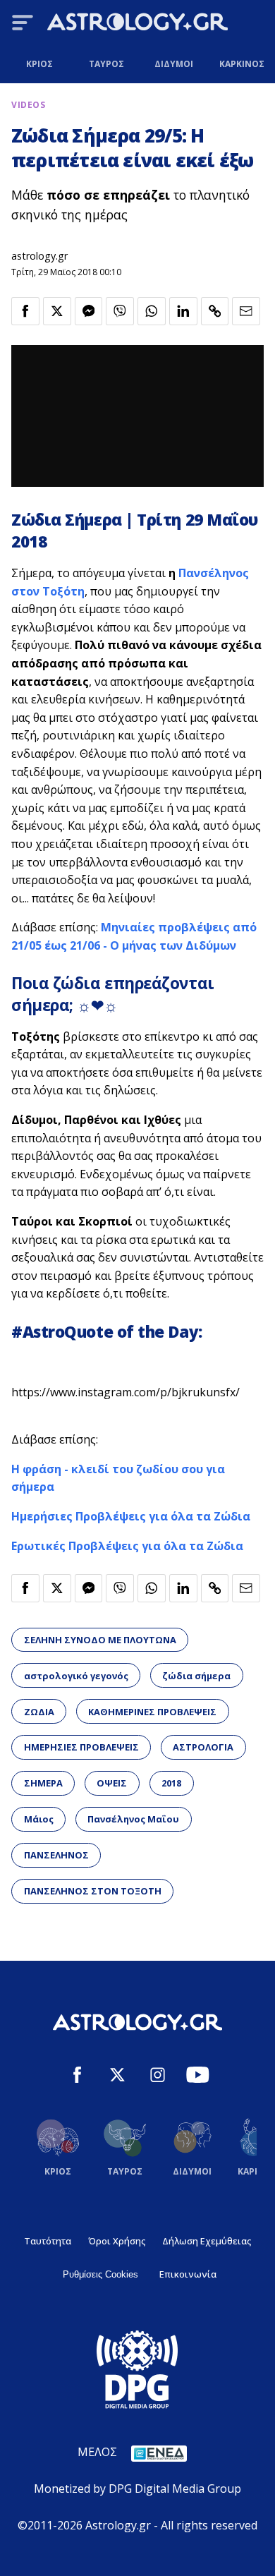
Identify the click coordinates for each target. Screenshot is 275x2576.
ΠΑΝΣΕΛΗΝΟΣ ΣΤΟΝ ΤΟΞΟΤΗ (93, 1891)
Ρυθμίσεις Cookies (100, 2274)
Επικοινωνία (188, 2274)
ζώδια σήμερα (196, 1676)
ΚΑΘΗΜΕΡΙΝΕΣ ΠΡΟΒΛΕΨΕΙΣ (152, 1712)
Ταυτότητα (48, 2241)
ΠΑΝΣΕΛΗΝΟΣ (56, 1855)
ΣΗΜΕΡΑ (43, 1783)
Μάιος (39, 1819)
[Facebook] (77, 2077)
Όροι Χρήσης (117, 2241)
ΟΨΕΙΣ (112, 1783)
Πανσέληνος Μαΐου (133, 1819)
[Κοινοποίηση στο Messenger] (89, 311)
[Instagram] (158, 2077)
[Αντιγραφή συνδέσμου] (215, 311)
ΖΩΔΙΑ (39, 1712)
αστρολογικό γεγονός (76, 1676)
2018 (171, 1783)
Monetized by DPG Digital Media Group (137, 2489)
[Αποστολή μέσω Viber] (120, 311)
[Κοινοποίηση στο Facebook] (25, 311)
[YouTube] (198, 2077)
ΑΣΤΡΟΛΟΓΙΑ (203, 1747)
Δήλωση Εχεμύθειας (207, 2241)
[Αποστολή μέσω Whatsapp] (152, 311)
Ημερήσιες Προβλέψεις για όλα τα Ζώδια (131, 1516)
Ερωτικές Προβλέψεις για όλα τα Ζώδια (127, 1546)
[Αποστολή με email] (246, 311)
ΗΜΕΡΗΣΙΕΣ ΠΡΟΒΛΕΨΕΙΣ (81, 1747)
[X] (117, 2077)
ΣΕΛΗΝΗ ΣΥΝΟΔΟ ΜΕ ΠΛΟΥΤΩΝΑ (100, 1640)
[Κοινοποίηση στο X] (57, 311)
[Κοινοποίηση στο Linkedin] (183, 311)
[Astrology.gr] (137, 24)
